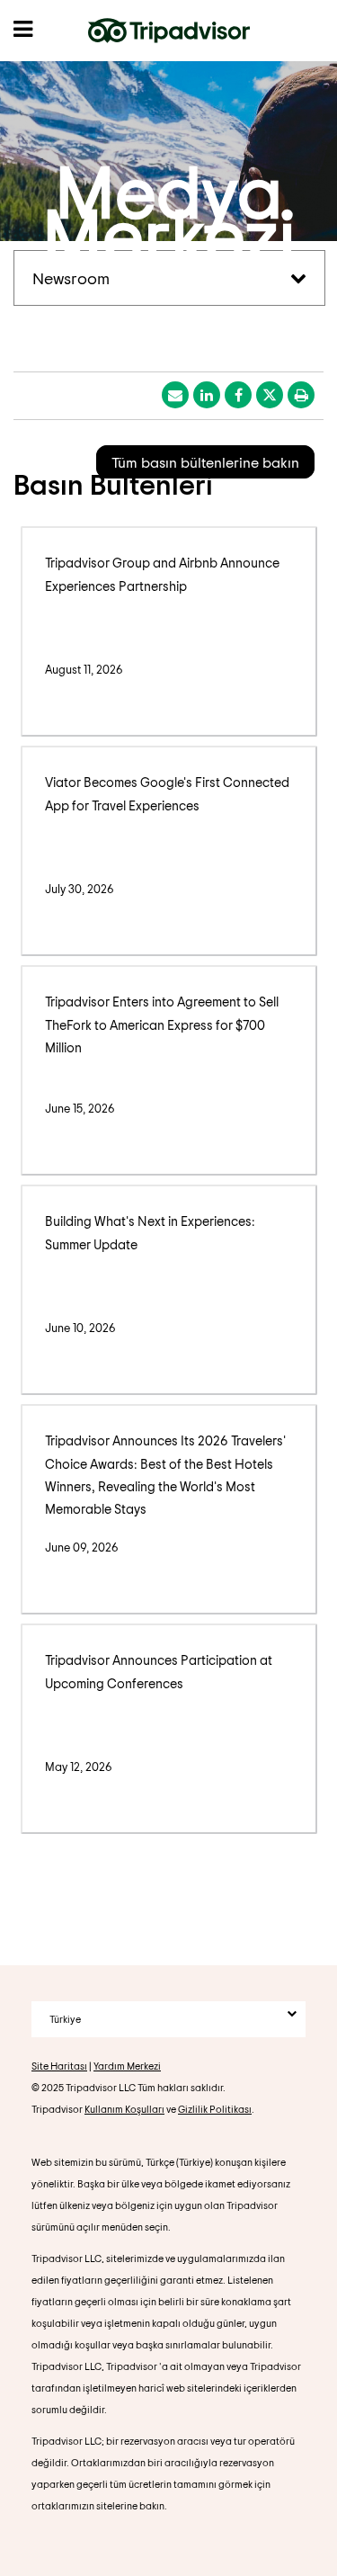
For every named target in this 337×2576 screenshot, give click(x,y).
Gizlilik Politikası (215, 2109)
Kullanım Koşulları (124, 2109)
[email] (175, 395)
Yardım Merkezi (127, 2066)
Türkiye (65, 2019)
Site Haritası (59, 2066)
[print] (301, 395)
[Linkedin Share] (207, 395)
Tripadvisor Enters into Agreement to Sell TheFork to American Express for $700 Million (162, 1024)
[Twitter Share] (270, 395)
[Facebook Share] (238, 395)
